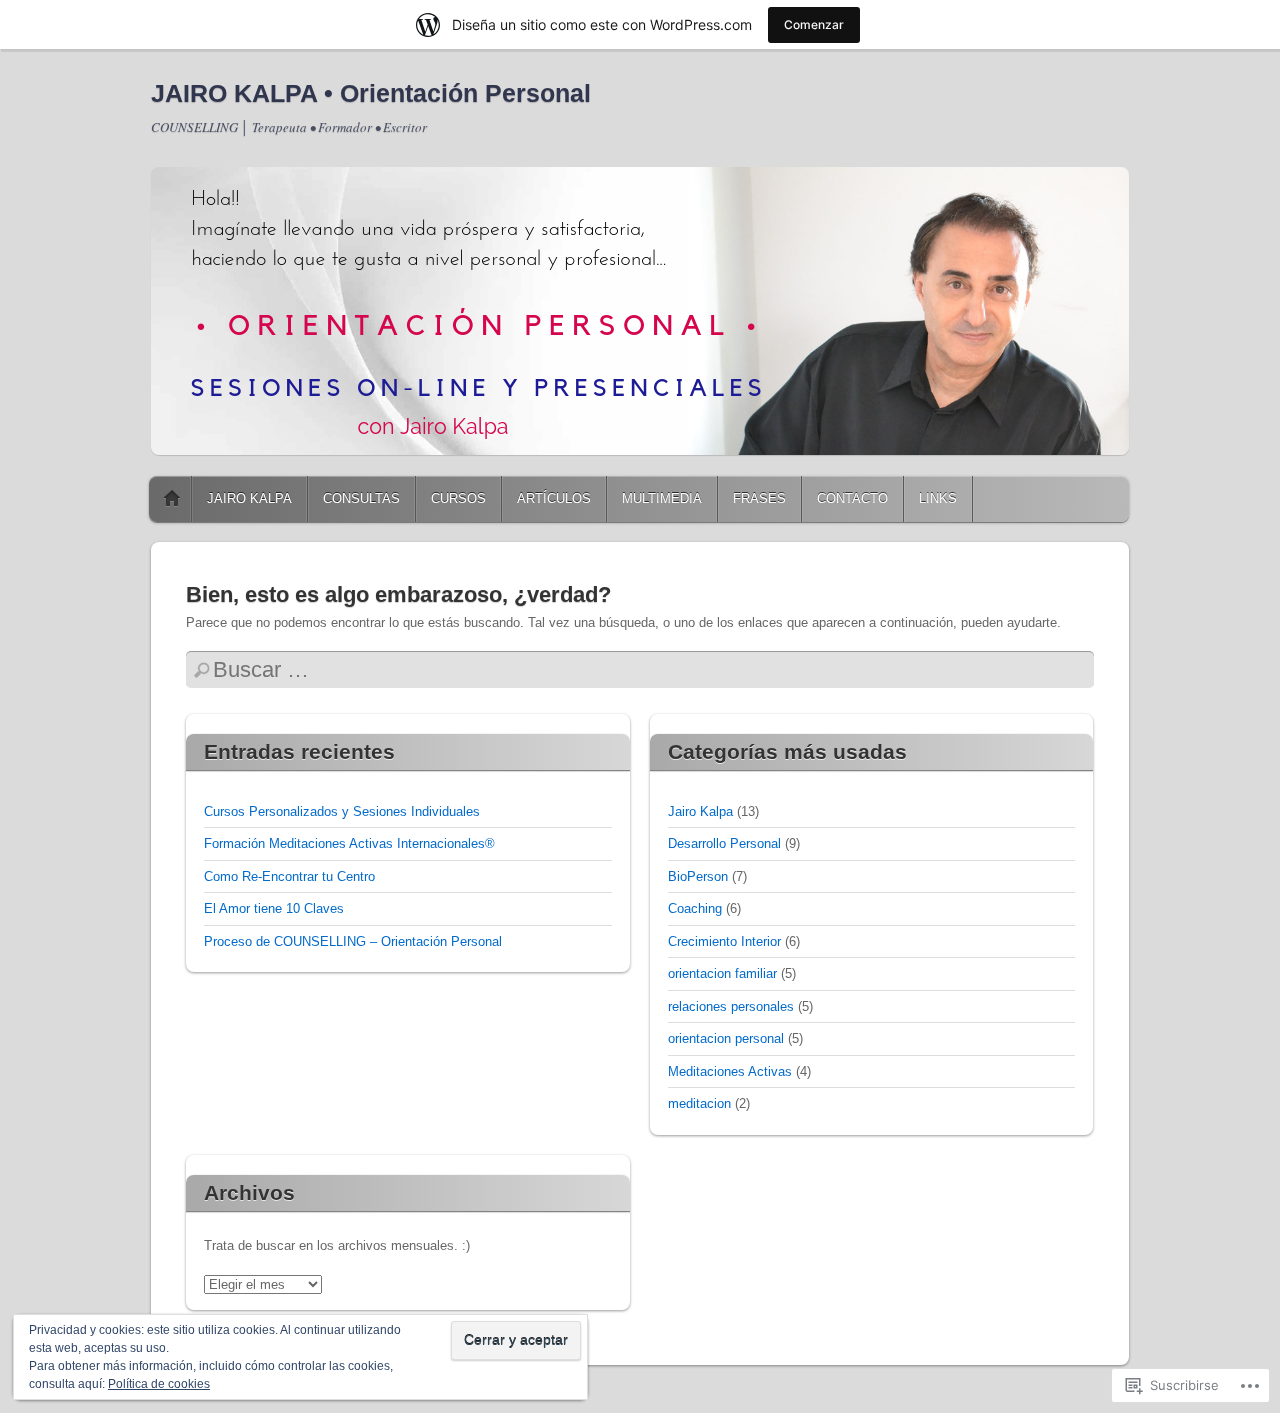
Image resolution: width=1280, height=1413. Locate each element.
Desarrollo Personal (724, 843)
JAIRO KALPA (249, 498)
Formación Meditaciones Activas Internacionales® (349, 843)
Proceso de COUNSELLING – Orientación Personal (353, 941)
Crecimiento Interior (724, 941)
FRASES (759, 498)
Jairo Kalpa (700, 811)
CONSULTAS (361, 498)
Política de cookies (159, 1384)
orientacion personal (726, 1038)
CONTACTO (852, 498)
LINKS (938, 498)
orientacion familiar (722, 973)
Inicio (172, 499)
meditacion (699, 1103)
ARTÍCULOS (554, 498)
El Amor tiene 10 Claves (274, 908)
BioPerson (698, 876)
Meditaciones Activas (730, 1071)
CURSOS (458, 498)
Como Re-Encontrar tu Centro (289, 876)
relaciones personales (731, 1006)
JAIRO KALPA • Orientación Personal (371, 93)
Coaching (695, 908)
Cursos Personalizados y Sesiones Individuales (342, 811)
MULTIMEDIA (662, 498)
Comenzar (814, 24)
